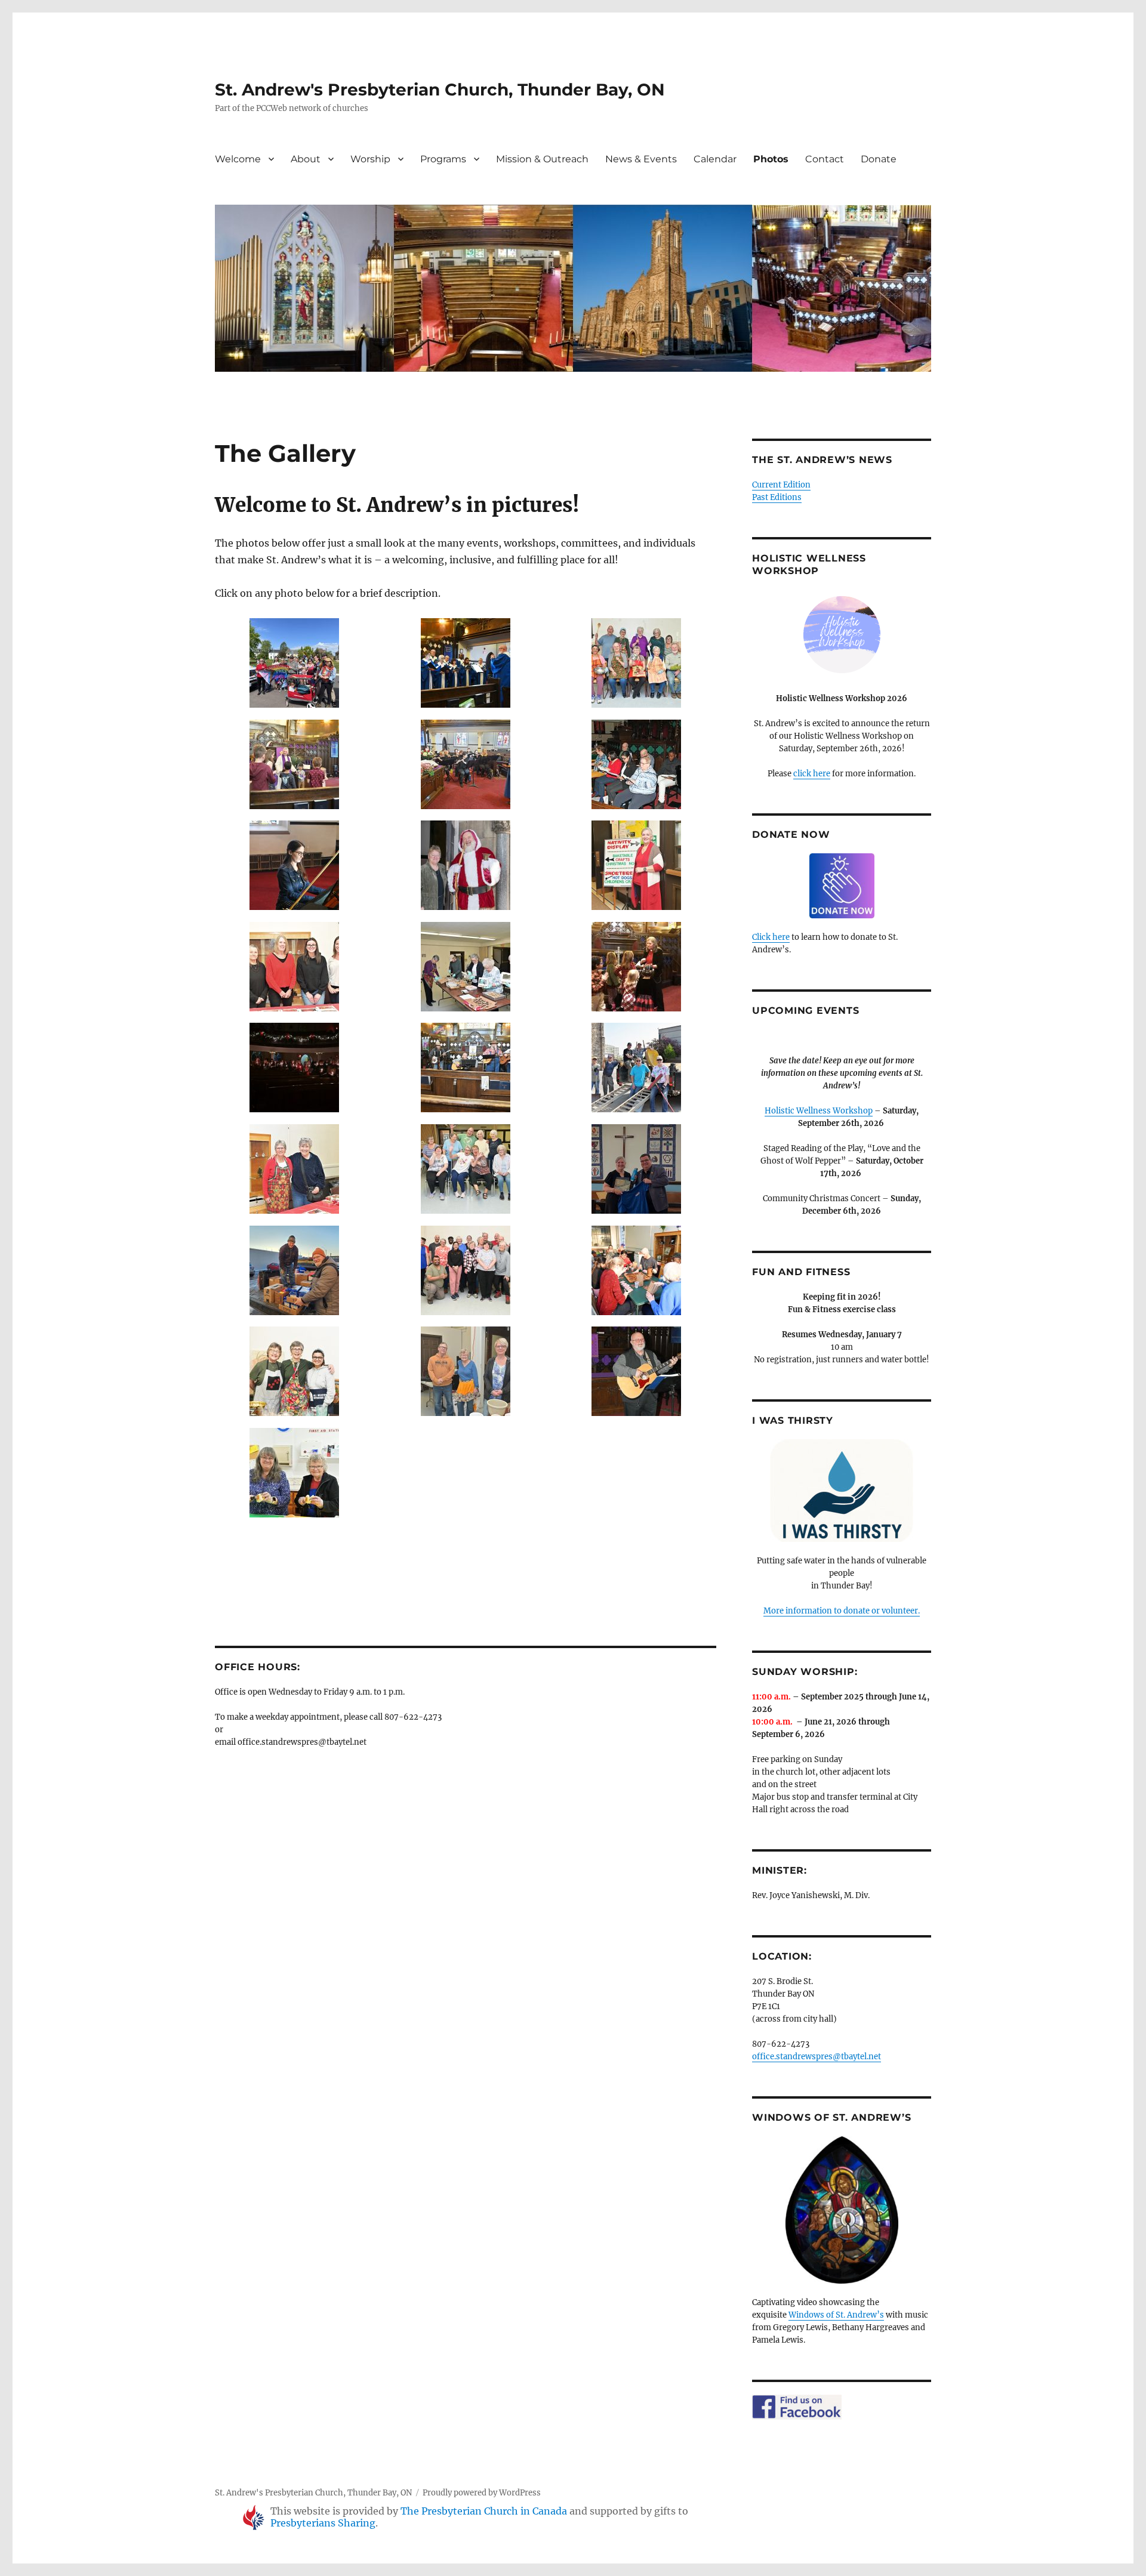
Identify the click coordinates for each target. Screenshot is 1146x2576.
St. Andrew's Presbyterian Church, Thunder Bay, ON (440, 90)
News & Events (641, 159)
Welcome (238, 159)
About (306, 159)
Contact (825, 159)
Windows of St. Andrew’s (836, 2315)
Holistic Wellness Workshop (819, 1111)
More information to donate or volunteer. (842, 1611)
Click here (771, 937)
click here (812, 774)
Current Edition (781, 485)
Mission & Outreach (542, 159)
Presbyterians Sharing (323, 2523)
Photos (771, 159)
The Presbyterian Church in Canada (484, 2511)
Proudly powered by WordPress (482, 2493)
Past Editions (777, 497)
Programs (443, 159)
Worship (370, 159)
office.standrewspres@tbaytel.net (817, 2057)
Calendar (715, 159)
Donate (879, 159)
